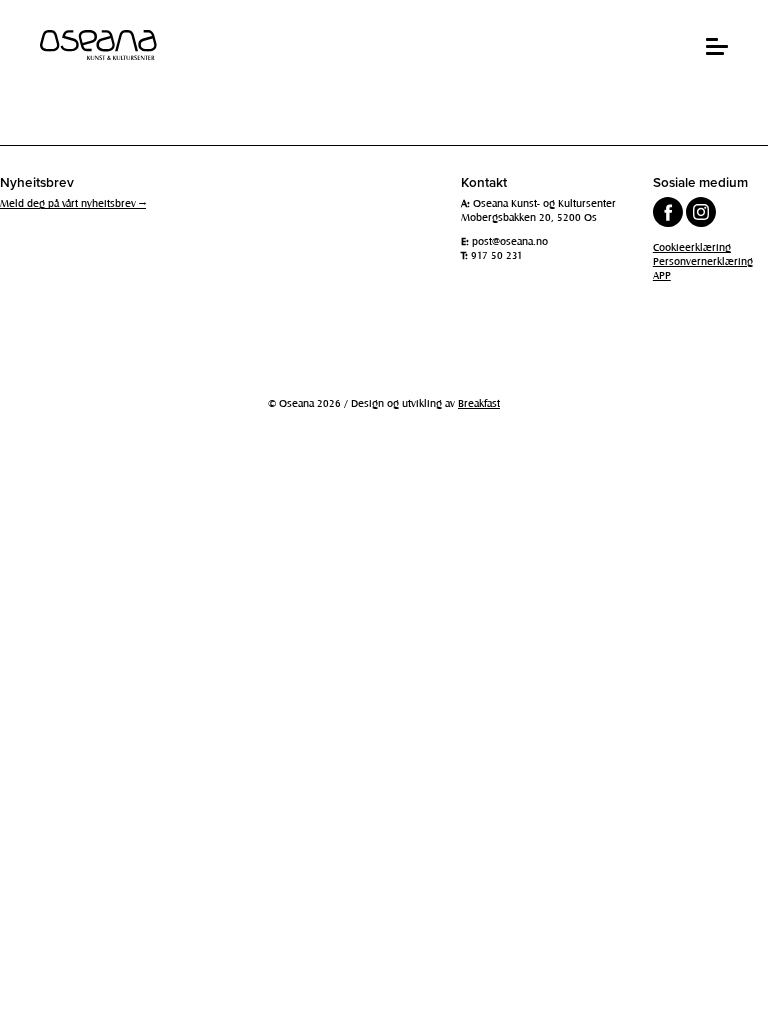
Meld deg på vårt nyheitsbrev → (73, 203)
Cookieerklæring (692, 247)
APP (662, 275)
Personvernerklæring (703, 261)
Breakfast (479, 403)
